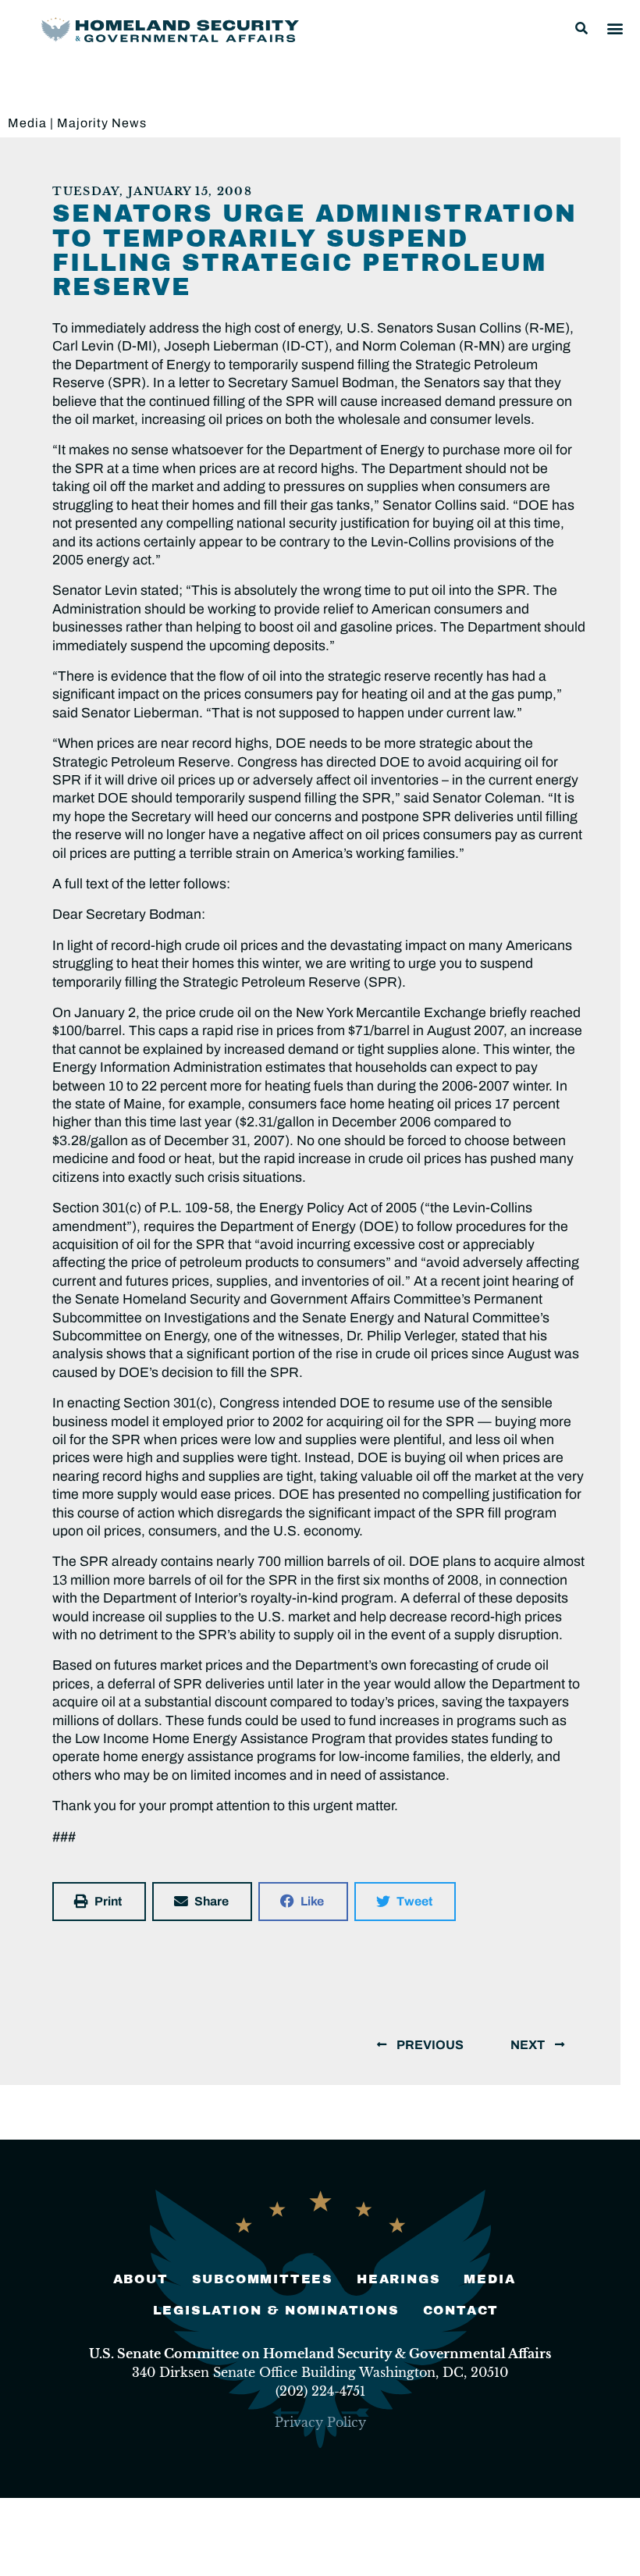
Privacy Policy (320, 2422)
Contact (461, 2310)
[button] (581, 28)
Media (27, 123)
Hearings (398, 2279)
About (141, 2279)
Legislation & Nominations (276, 2310)
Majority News (102, 123)
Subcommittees (263, 2279)
